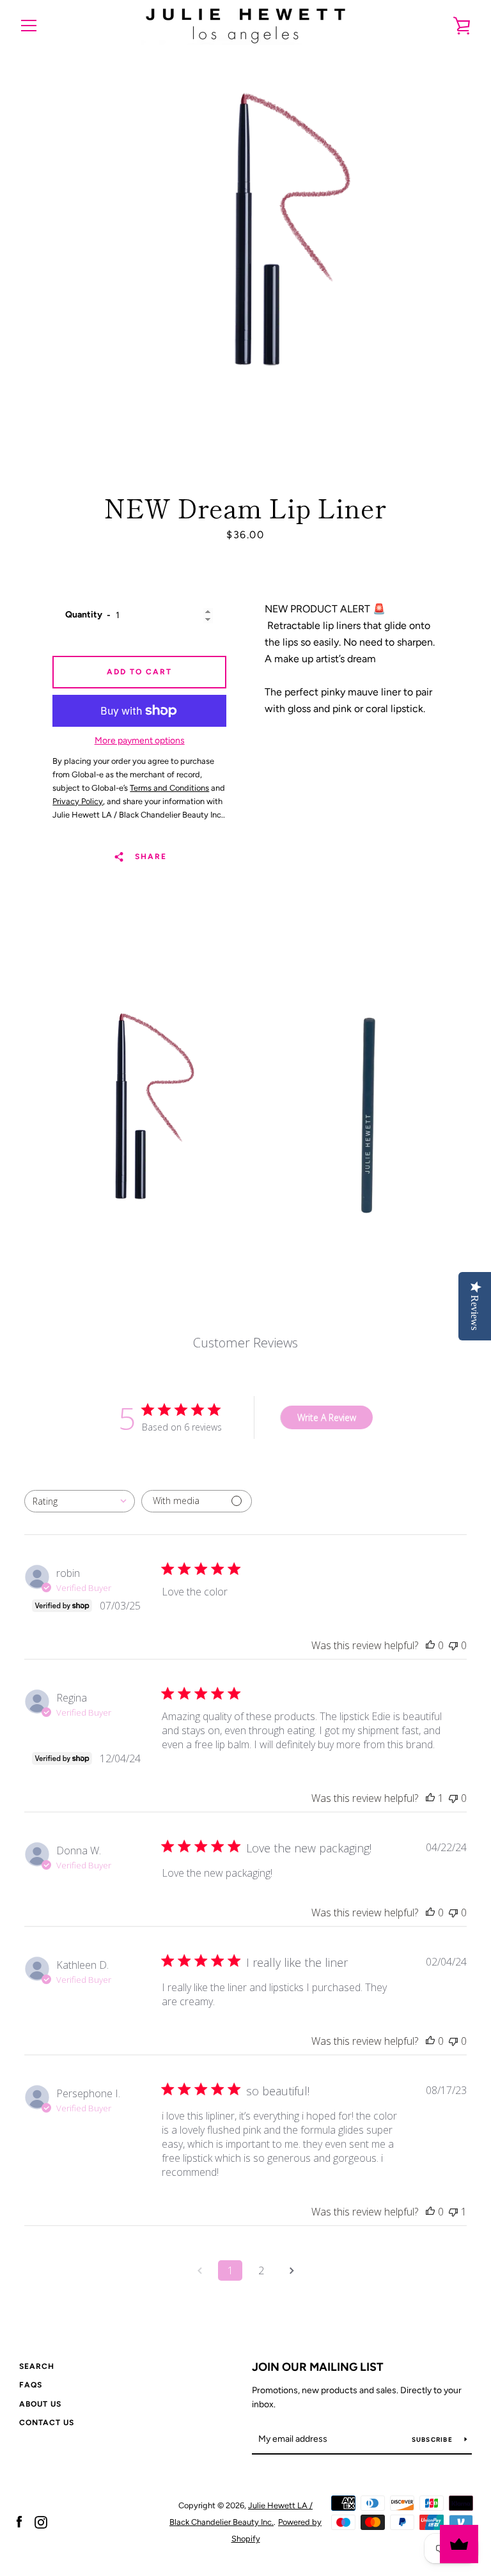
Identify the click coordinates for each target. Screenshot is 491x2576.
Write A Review (327, 1417)
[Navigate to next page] (292, 2270)
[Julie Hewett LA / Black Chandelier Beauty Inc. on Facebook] (19, 2521)
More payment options (140, 741)
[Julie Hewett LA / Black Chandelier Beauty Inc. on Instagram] (41, 2521)
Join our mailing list (318, 2367)
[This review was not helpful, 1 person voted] (453, 2212)
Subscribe (433, 2440)
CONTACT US (47, 2423)
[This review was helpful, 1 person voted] (430, 1798)
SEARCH (37, 2366)
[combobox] (80, 1501)
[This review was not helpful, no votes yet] (453, 1645)
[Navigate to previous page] (199, 2270)
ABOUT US (40, 2404)
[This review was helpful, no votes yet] (430, 1645)
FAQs (31, 2385)
